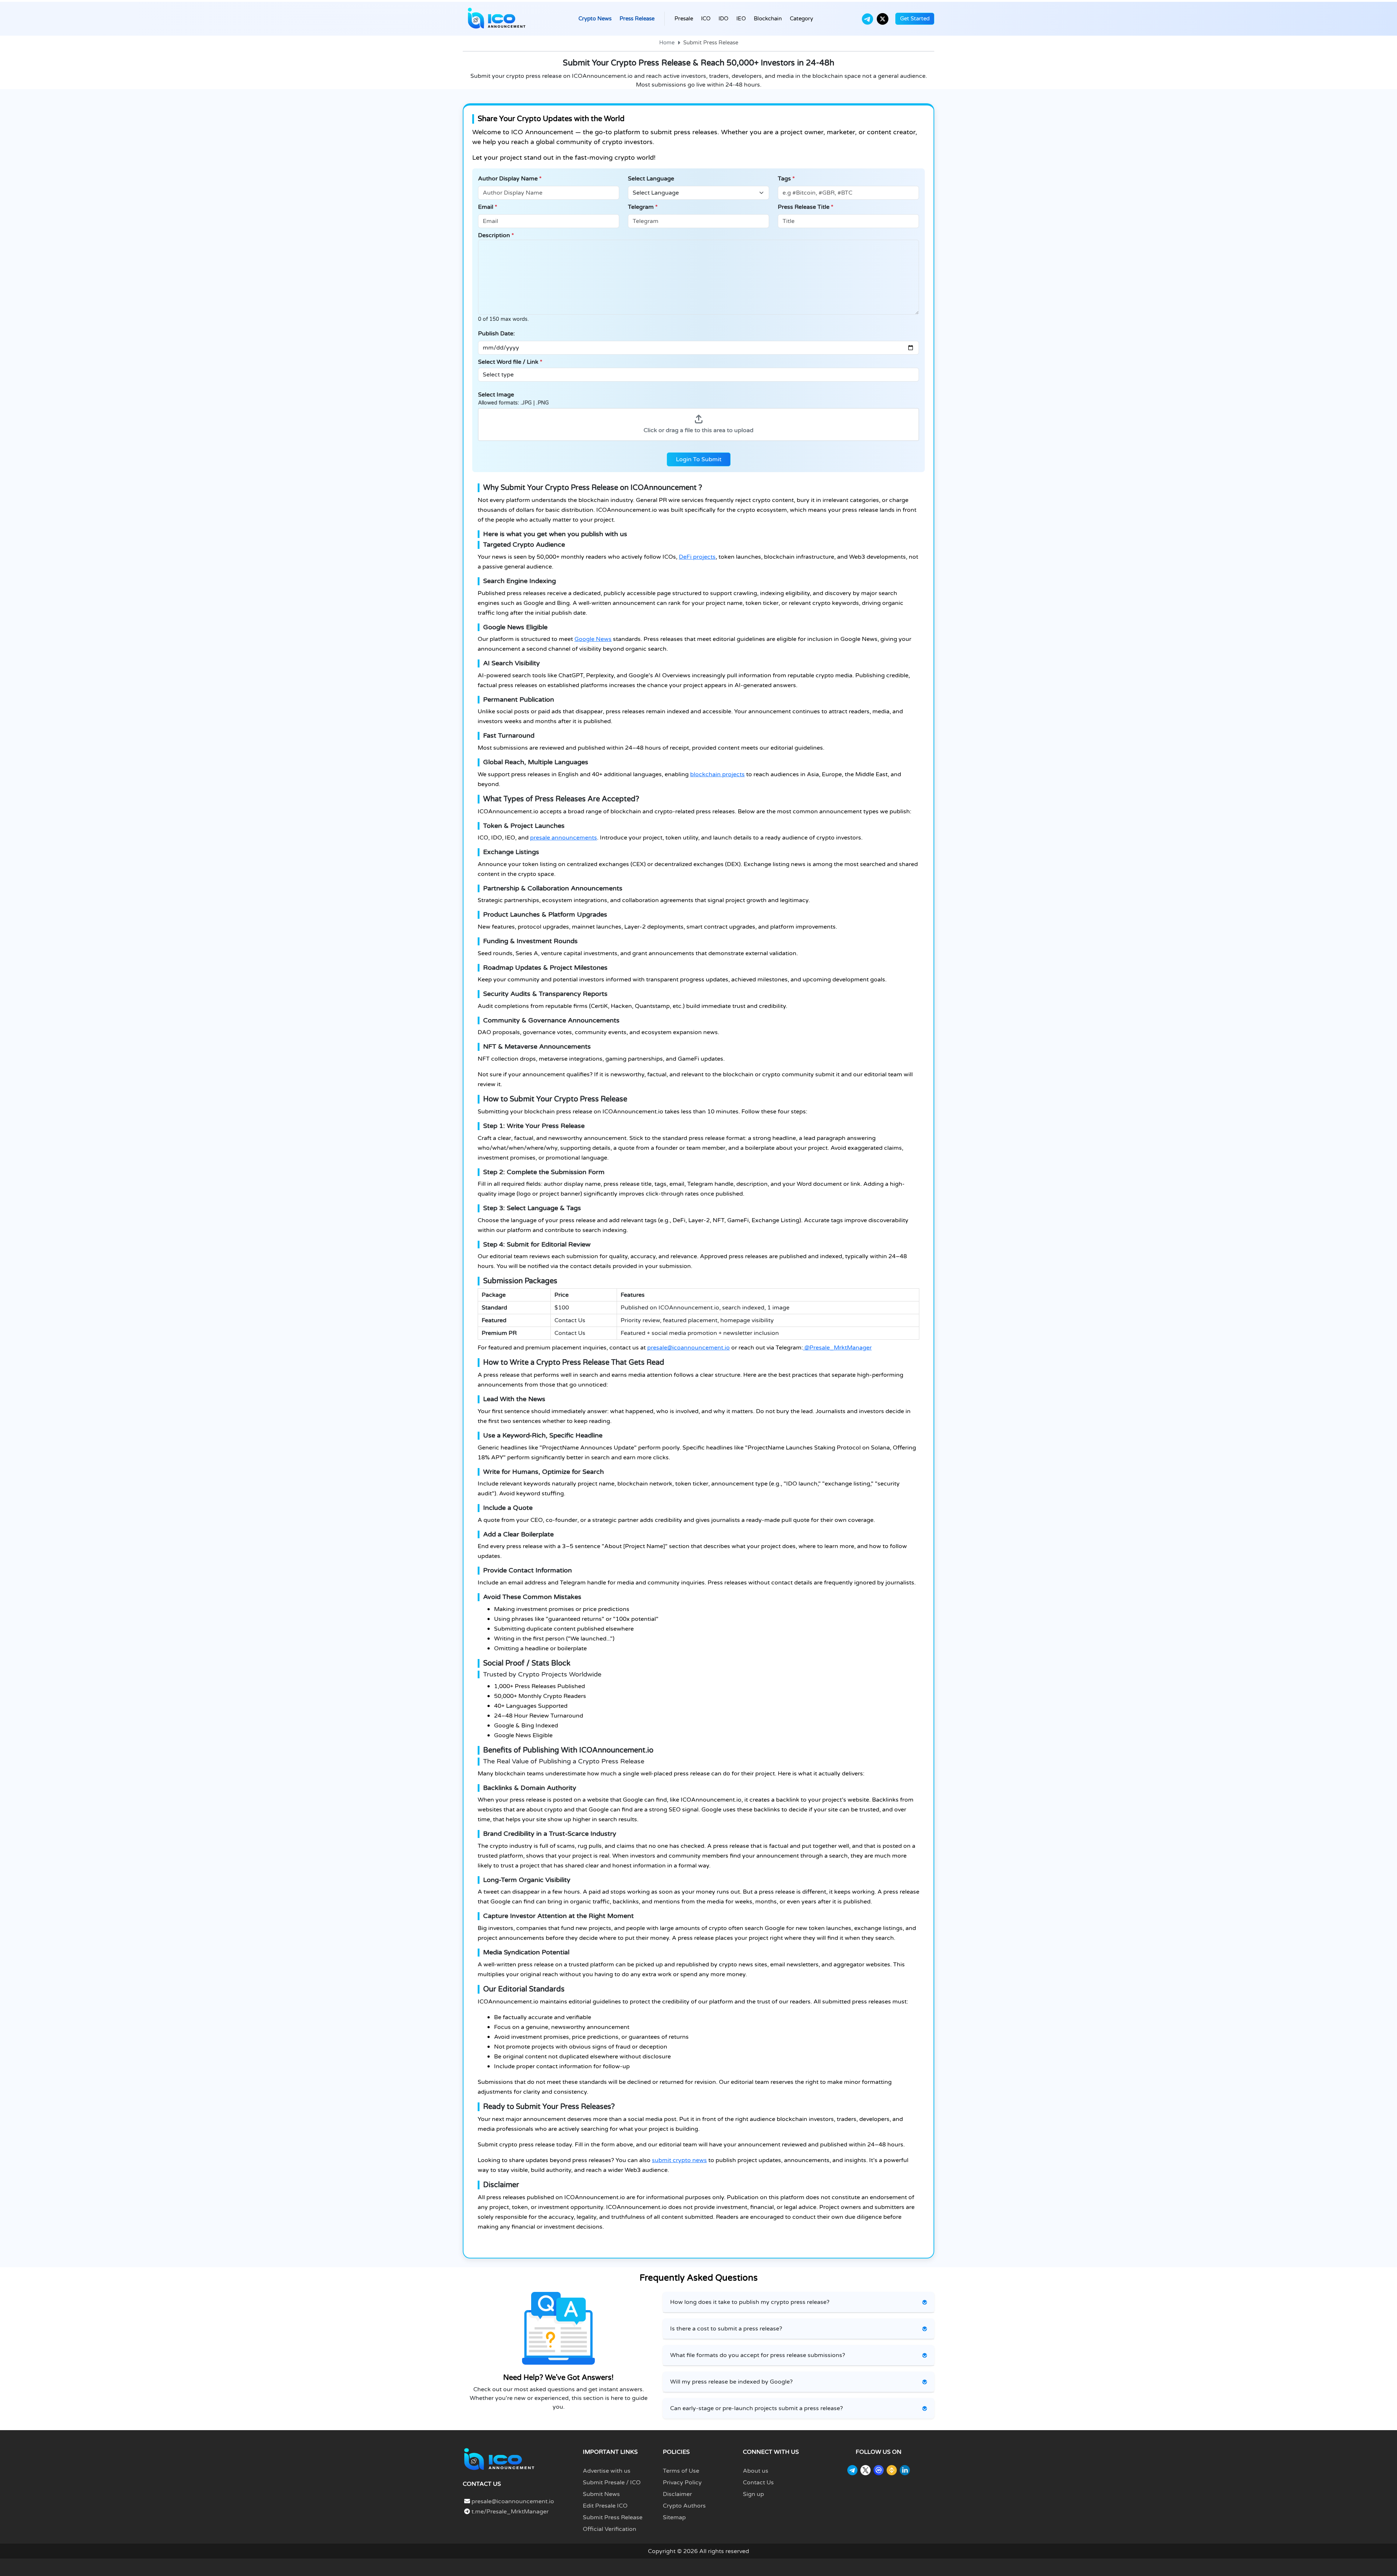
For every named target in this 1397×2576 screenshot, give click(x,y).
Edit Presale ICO (605, 2506)
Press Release (637, 19)
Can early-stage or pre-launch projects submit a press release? (757, 2408)
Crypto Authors (684, 2506)
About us (756, 2471)
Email (488, 207)
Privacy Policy (682, 2483)
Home (667, 43)
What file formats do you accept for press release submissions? (758, 2355)
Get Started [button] (915, 19)
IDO (723, 19)
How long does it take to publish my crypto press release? (750, 2302)
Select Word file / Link (510, 362)
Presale (684, 19)
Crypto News (595, 19)
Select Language (651, 179)
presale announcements (564, 838)
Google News (593, 639)
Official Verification (610, 2529)
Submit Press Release (613, 2517)
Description (496, 235)
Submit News (601, 2494)
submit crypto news (679, 2160)
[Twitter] (883, 19)
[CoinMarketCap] (879, 2470)
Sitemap (674, 2517)
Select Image (514, 398)
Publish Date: (496, 334)
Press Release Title (806, 207)
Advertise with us (607, 2471)
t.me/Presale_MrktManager (509, 2512)
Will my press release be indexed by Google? (731, 2382)
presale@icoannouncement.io (688, 1348)
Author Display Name (510, 179)
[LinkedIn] (905, 2470)
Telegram (643, 207)
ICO (706, 19)
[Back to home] (499, 2459)
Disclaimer (677, 2494)
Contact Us (758, 2483)
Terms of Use (681, 2471)
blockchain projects (717, 774)
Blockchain (768, 19)
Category (801, 19)
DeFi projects (697, 557)
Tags (786, 179)
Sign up (753, 2494)
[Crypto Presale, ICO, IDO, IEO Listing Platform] (497, 19)
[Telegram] (867, 19)
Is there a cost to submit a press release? (726, 2329)
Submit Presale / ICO (612, 2483)
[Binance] (892, 2470)
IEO (741, 19)
